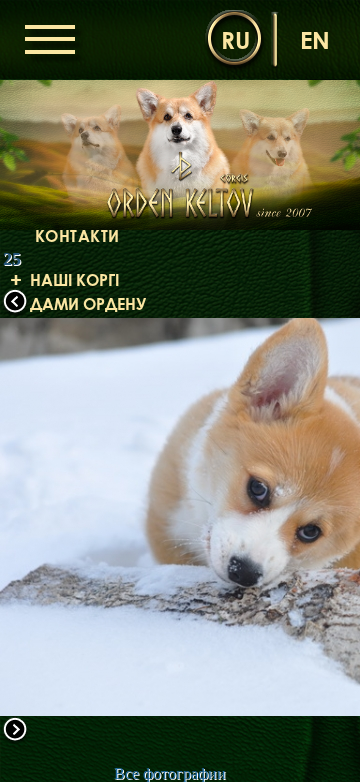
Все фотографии (170, 773)
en (315, 39)
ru (235, 39)
